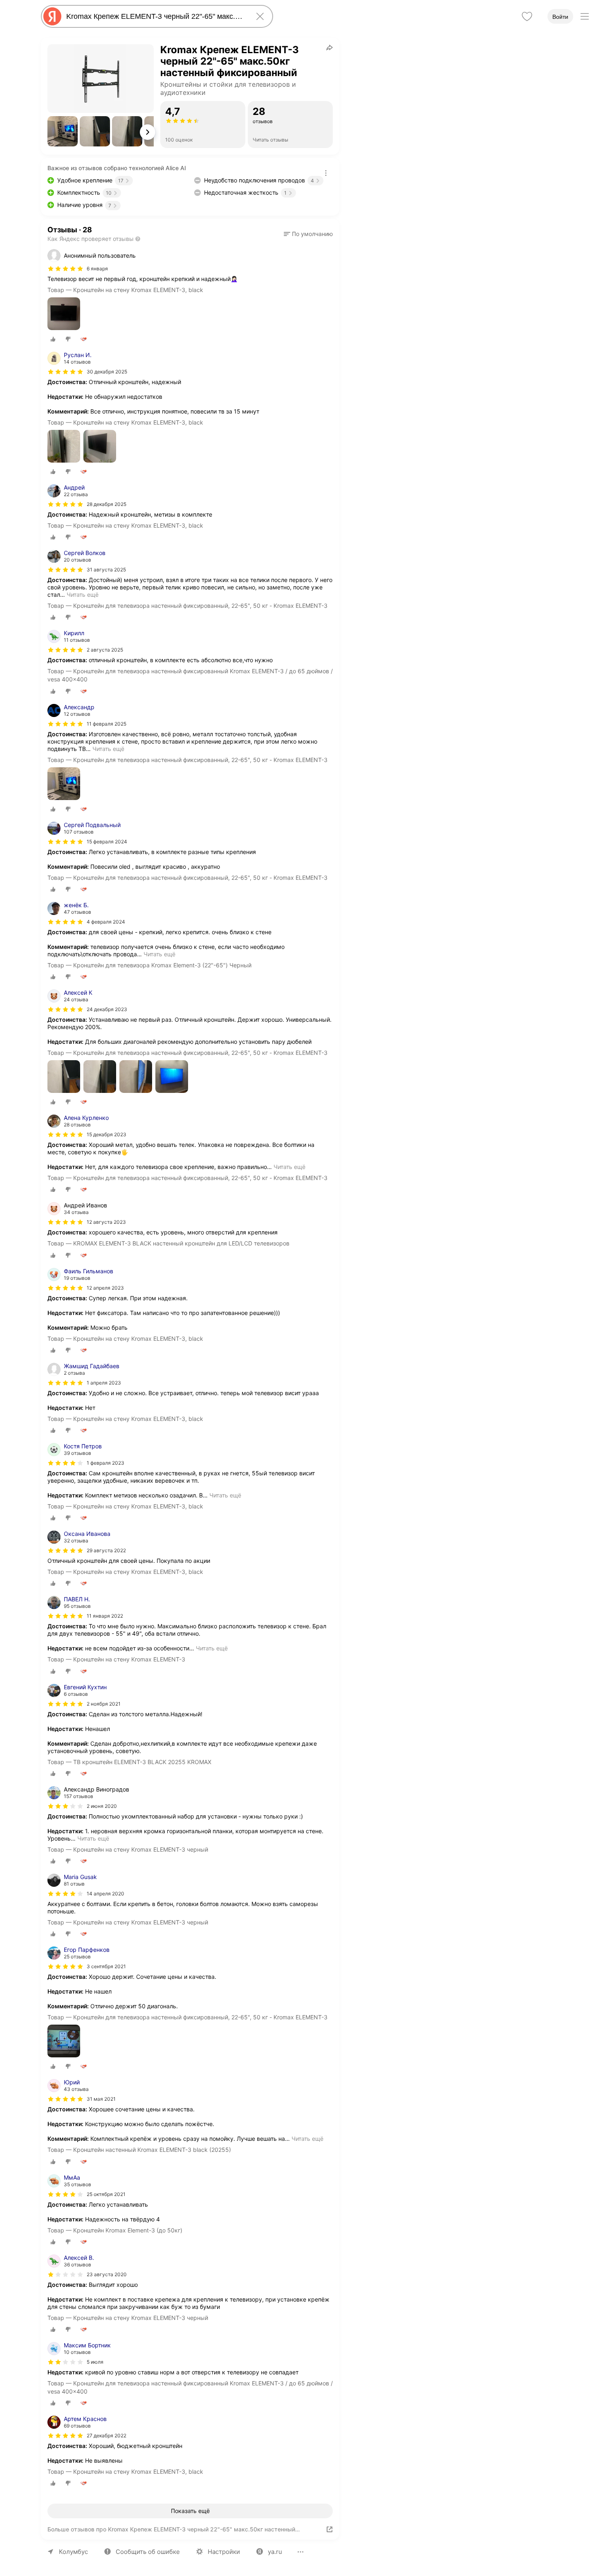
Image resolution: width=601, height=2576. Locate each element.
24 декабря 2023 (107, 1009)
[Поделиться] (330, 47)
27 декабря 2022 (107, 2436)
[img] (65, 269)
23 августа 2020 (107, 2274)
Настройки (224, 2552)
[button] (63, 131)
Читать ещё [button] (83, 595)
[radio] (53, 339)
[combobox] (155, 16)
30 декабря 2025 (107, 372)
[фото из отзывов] (64, 314)
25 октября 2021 (106, 2194)
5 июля (95, 2362)
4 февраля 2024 (106, 922)
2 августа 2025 (105, 650)
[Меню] (585, 16)
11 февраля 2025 (107, 724)
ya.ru (275, 2552)
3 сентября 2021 (106, 1966)
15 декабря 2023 (107, 1134)
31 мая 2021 (101, 2099)
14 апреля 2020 (105, 1894)
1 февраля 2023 (105, 1463)
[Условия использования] (326, 173)
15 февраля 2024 (107, 842)
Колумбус (73, 2552)
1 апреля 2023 (104, 1383)
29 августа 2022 (106, 1550)
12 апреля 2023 (105, 1288)
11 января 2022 (105, 1616)
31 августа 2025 (106, 570)
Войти (560, 17)
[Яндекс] (52, 16)
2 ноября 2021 (104, 1704)
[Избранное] (527, 16)
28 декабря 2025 (107, 504)
